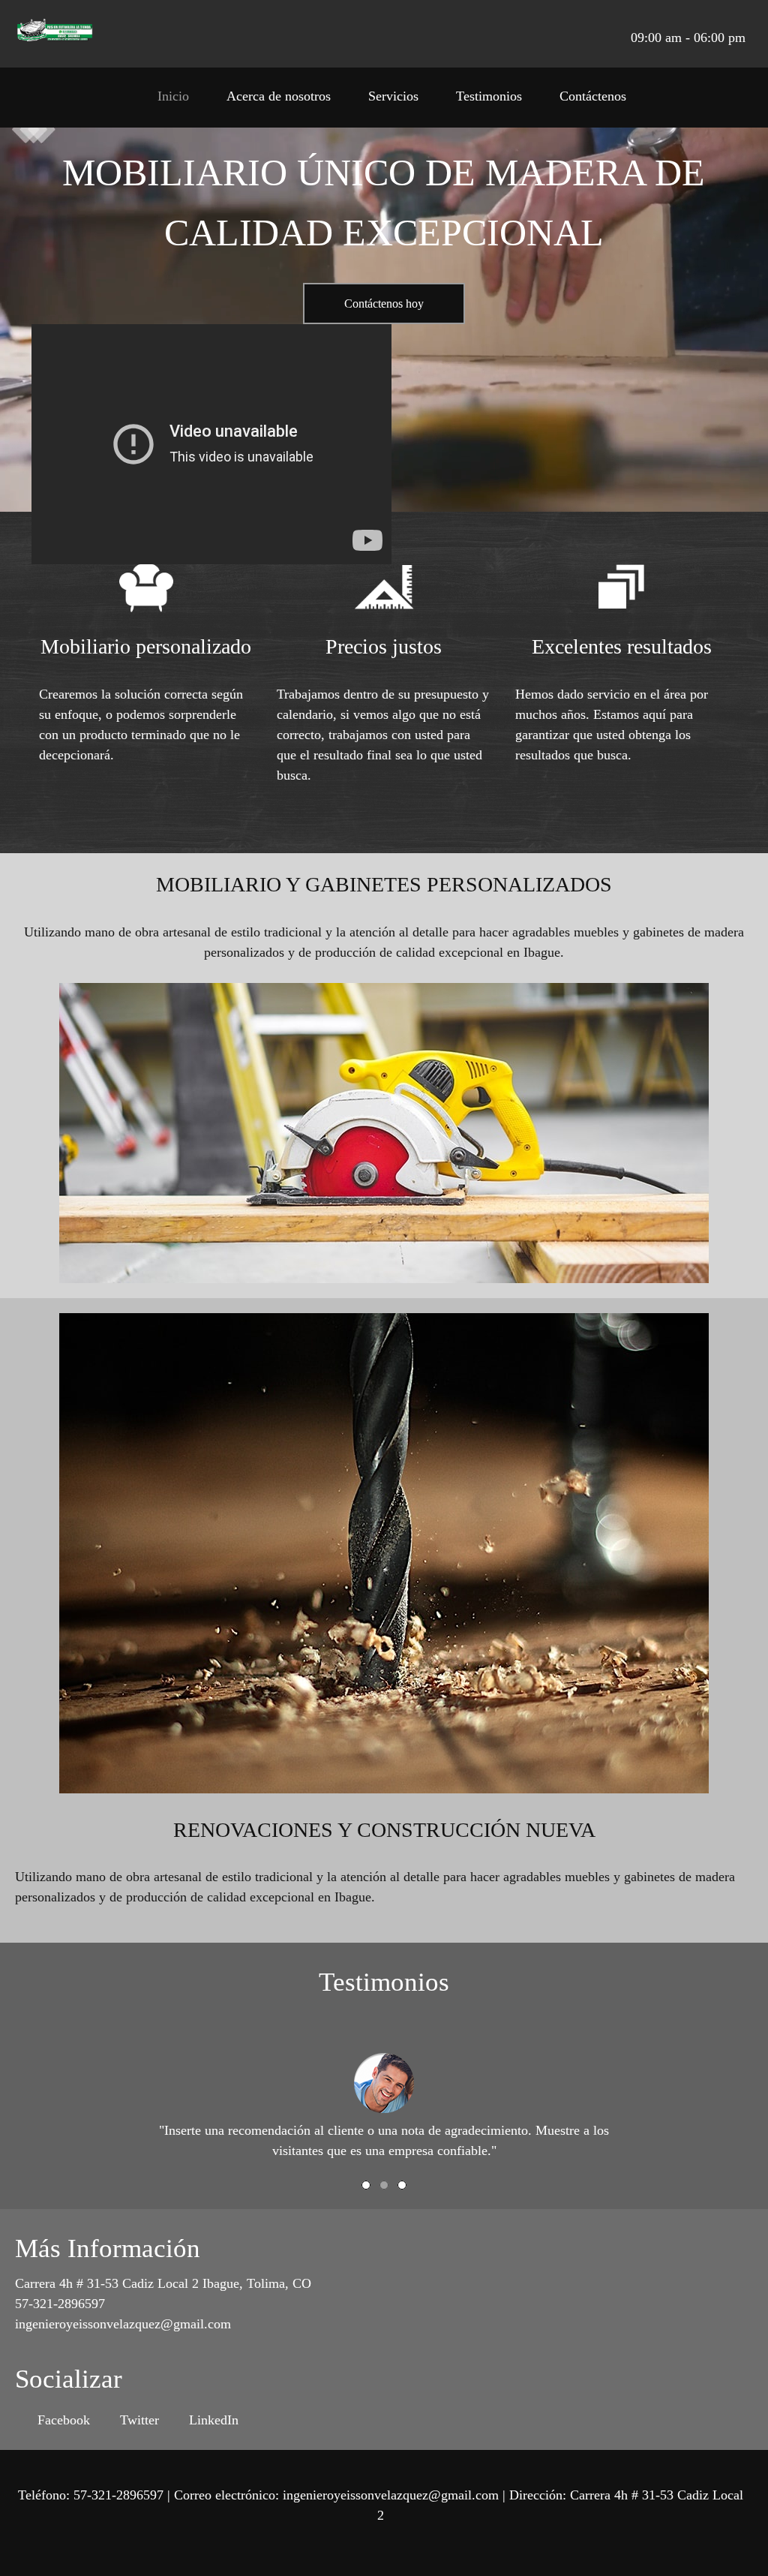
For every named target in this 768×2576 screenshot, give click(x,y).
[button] (384, 2085)
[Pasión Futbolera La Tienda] (55, 34)
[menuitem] (173, 101)
